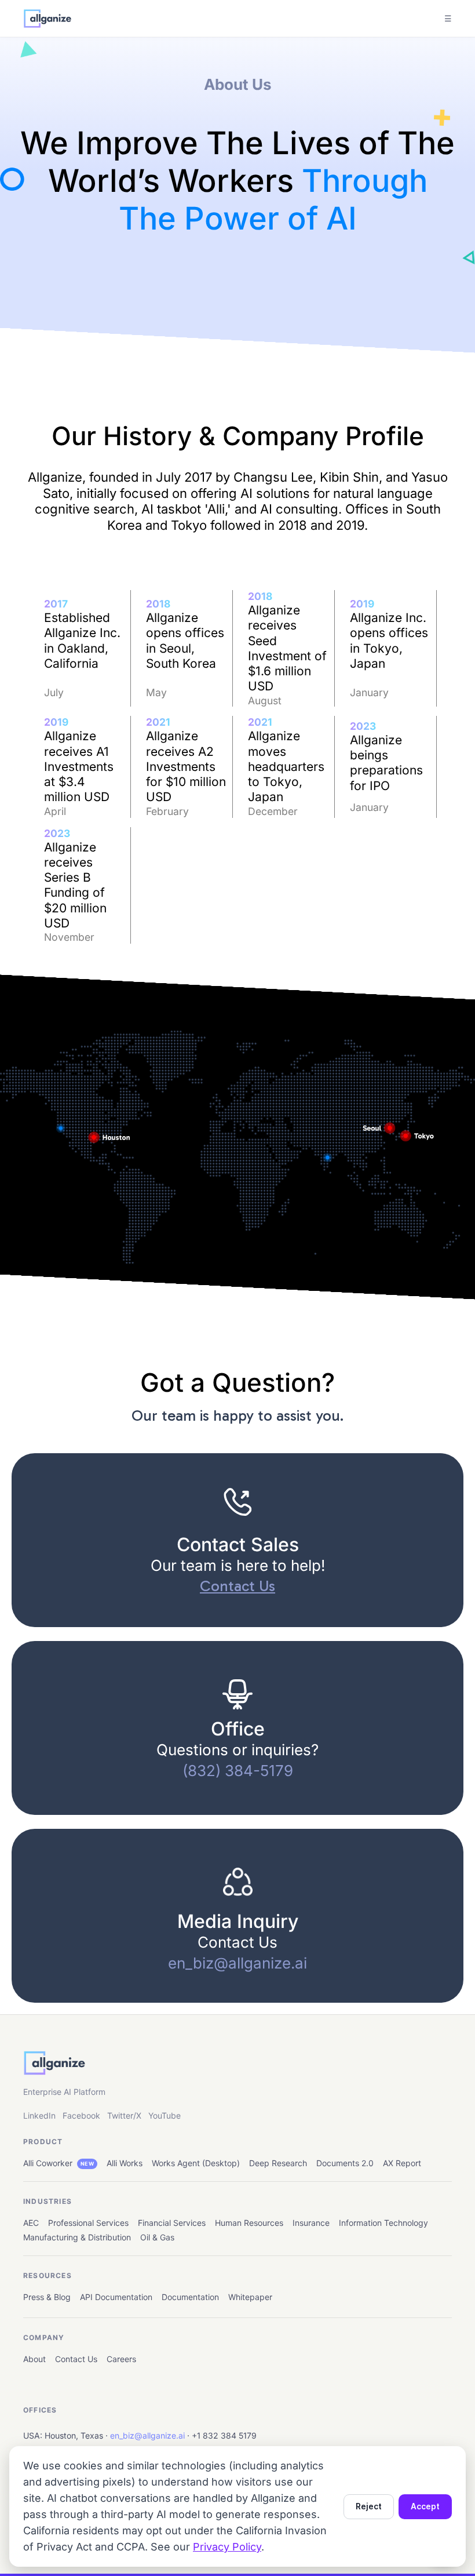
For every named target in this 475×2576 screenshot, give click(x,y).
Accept (425, 2506)
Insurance (311, 2223)
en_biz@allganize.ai (147, 2435)
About (34, 2359)
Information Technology (383, 2223)
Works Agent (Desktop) (196, 2163)
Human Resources (249, 2223)
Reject (369, 2506)
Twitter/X (124, 2115)
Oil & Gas (157, 2237)
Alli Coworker (59, 2163)
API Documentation (116, 2297)
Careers (121, 2359)
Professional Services (88, 2223)
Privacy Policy (227, 2547)
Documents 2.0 (345, 2163)
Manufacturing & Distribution (77, 2237)
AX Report (402, 2163)
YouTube (165, 2115)
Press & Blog (47, 2297)
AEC (31, 2223)
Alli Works (125, 2163)
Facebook (81, 2115)
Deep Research (278, 2163)
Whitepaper (250, 2297)
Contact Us (76, 2359)
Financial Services (172, 2223)
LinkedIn (39, 2115)
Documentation (190, 2297)
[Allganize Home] (47, 19)
